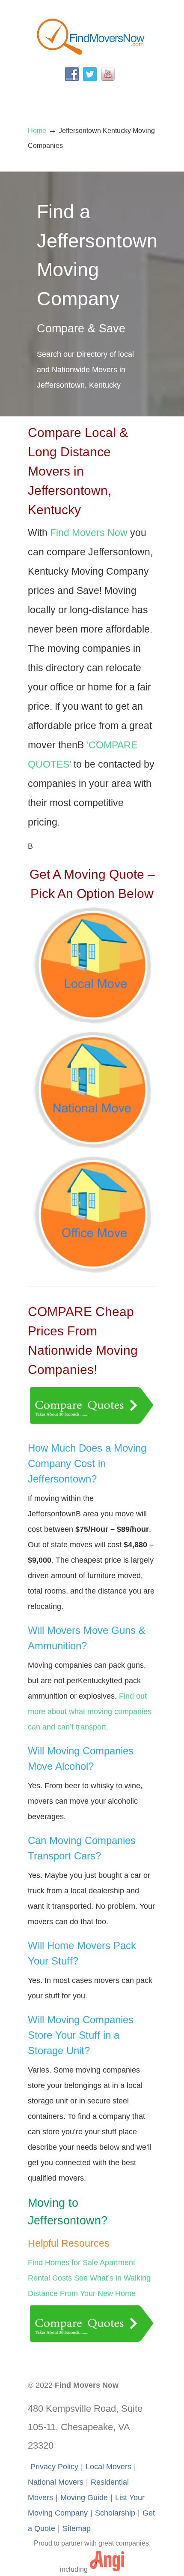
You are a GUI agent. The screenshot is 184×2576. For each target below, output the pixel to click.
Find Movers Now (92, 35)
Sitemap (77, 2528)
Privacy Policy (54, 2467)
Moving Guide (84, 2498)
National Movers (56, 2482)
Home (37, 130)
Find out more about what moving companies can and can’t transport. (90, 1711)
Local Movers (108, 2467)
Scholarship (115, 2513)
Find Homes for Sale (63, 2263)
